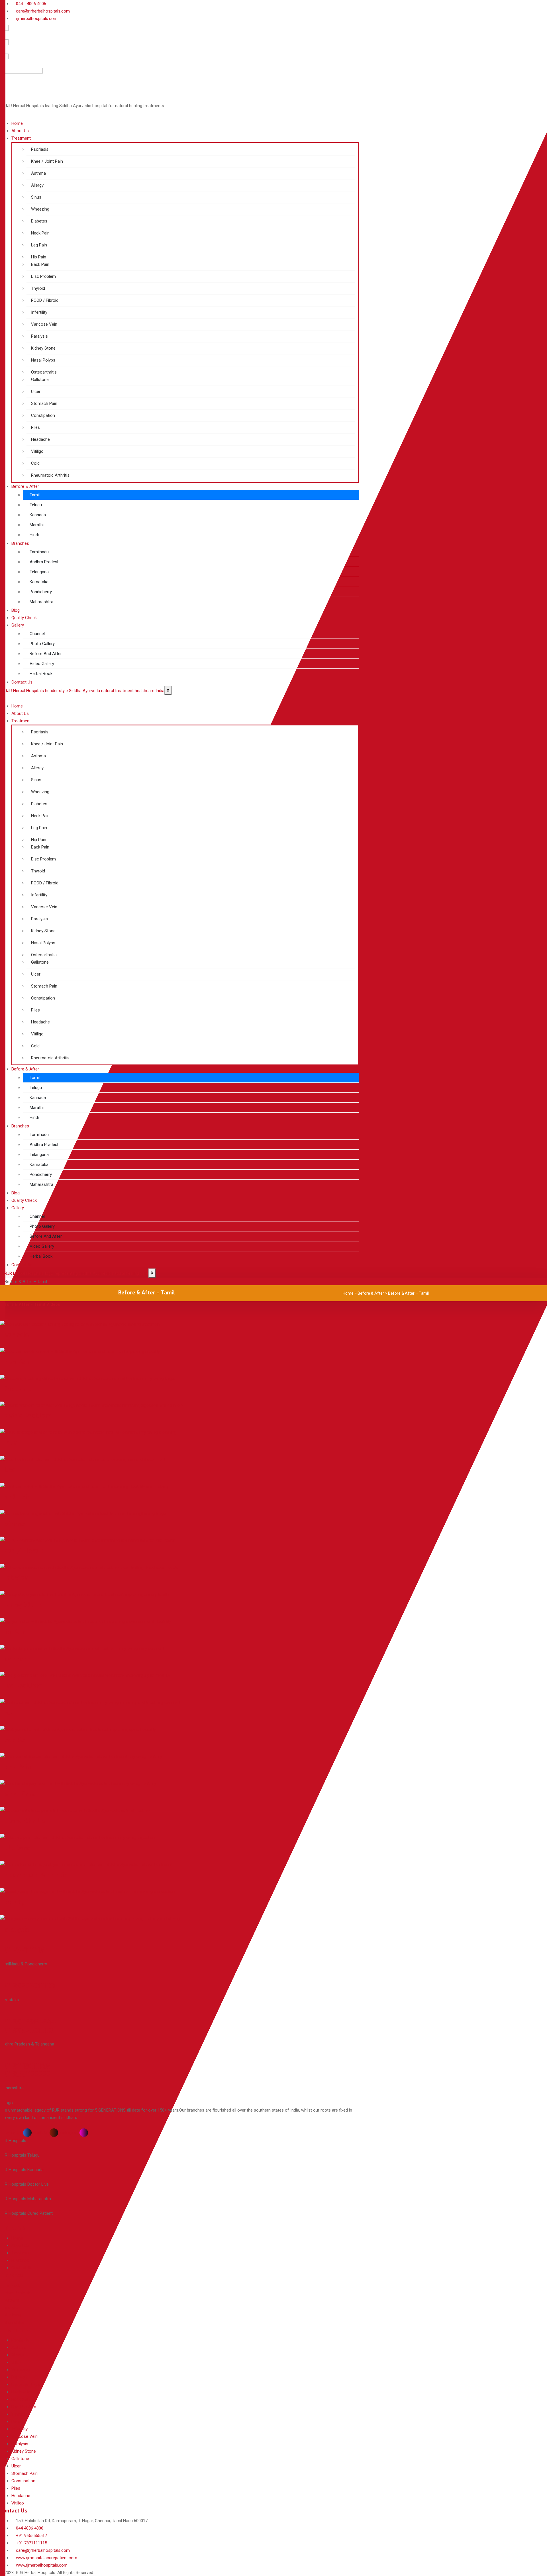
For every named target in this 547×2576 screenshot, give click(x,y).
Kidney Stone (21, 1605)
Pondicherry (41, 592)
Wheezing (16, 1389)
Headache (16, 1659)
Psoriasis (14, 1335)
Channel (37, 634)
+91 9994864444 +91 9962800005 (28, 2026)
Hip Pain (13, 1632)
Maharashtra (41, 602)
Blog (16, 610)
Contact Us (22, 682)
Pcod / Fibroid (22, 1551)
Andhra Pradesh (45, 562)
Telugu (36, 505)
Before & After (25, 486)
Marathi (37, 525)
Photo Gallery (42, 644)
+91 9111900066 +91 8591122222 (25, 2070)
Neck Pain (16, 1767)
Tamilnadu (39, 552)
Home (17, 123)
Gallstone (15, 1848)
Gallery (18, 625)
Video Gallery (42, 664)
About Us (20, 131)
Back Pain (15, 1740)
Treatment (21, 138)
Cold (7, 1713)
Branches (20, 543)
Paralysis (15, 1929)
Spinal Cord (18, 1794)
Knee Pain (16, 1362)
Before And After (46, 654)
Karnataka (39, 582)
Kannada (38, 515)
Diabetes (14, 1578)
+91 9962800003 (27, 1986)
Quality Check (24, 618)
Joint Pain (15, 1497)
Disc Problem (21, 1686)
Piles (8, 1470)
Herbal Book (41, 674)
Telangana (39, 572)
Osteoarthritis (22, 1821)
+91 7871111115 (22, 1950)
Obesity (12, 1902)
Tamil (35, 495)
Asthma (12, 1524)
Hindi (34, 535)
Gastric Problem (26, 1416)
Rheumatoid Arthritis (34, 1875)
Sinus (9, 1443)
